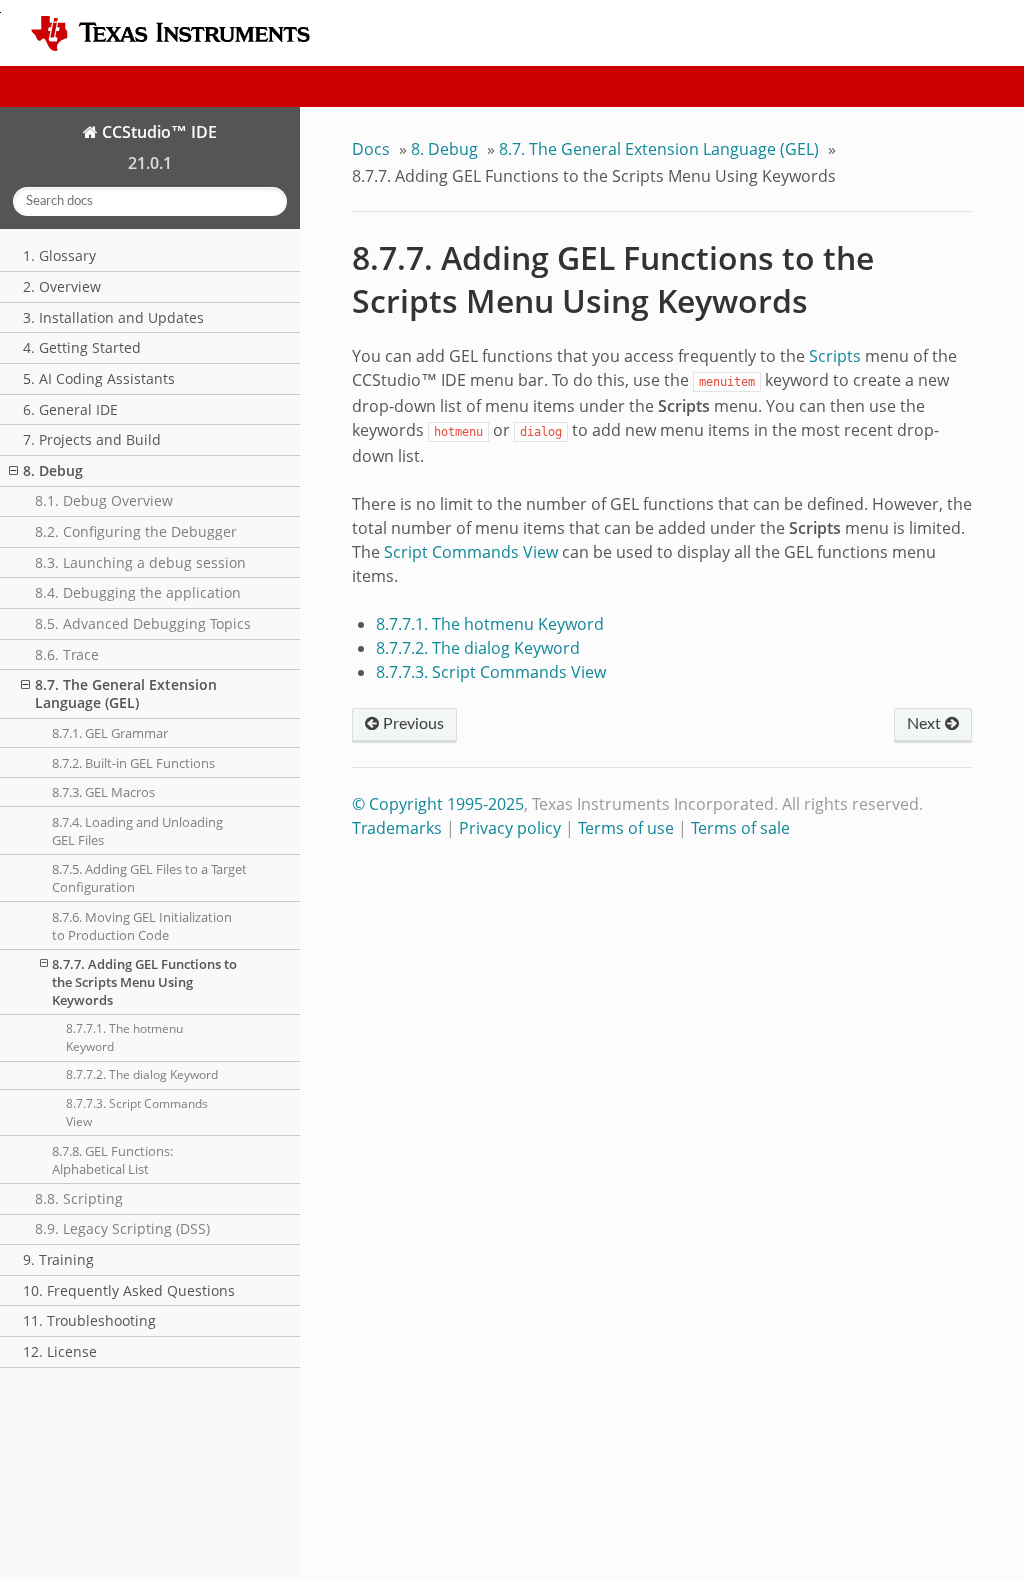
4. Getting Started (82, 347)
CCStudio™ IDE (157, 132)
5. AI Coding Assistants (99, 378)
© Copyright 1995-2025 (438, 804)
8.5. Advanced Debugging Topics (143, 623)
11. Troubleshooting (89, 1320)
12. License (60, 1351)
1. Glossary (59, 255)
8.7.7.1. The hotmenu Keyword (124, 1037)
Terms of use (626, 828)
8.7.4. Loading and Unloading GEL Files (137, 831)
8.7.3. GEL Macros (103, 792)
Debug (444, 149)
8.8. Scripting (79, 1198)
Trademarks (397, 828)
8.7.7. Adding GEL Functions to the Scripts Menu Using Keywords (144, 982)
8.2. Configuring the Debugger (136, 531)
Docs (371, 149)
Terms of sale (740, 828)
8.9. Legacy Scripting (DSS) (122, 1228)
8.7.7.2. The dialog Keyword (142, 1074)
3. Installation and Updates (113, 317)
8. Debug (53, 470)
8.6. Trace (67, 654)
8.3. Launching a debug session (140, 562)
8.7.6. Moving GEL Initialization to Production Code (142, 926)
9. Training (58, 1259)
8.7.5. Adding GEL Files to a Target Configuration (149, 878)
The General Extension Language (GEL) (659, 149)
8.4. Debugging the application (138, 592)
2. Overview (62, 286)
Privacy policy (510, 828)
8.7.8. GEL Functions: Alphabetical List (112, 1160)
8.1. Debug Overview (104, 500)
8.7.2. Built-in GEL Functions (133, 763)
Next (926, 724)
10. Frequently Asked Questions (129, 1290)
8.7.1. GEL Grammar (110, 733)
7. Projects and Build (92, 439)
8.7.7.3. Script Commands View (137, 1112)
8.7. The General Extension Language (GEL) (126, 693)
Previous (411, 724)
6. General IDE (70, 409)
